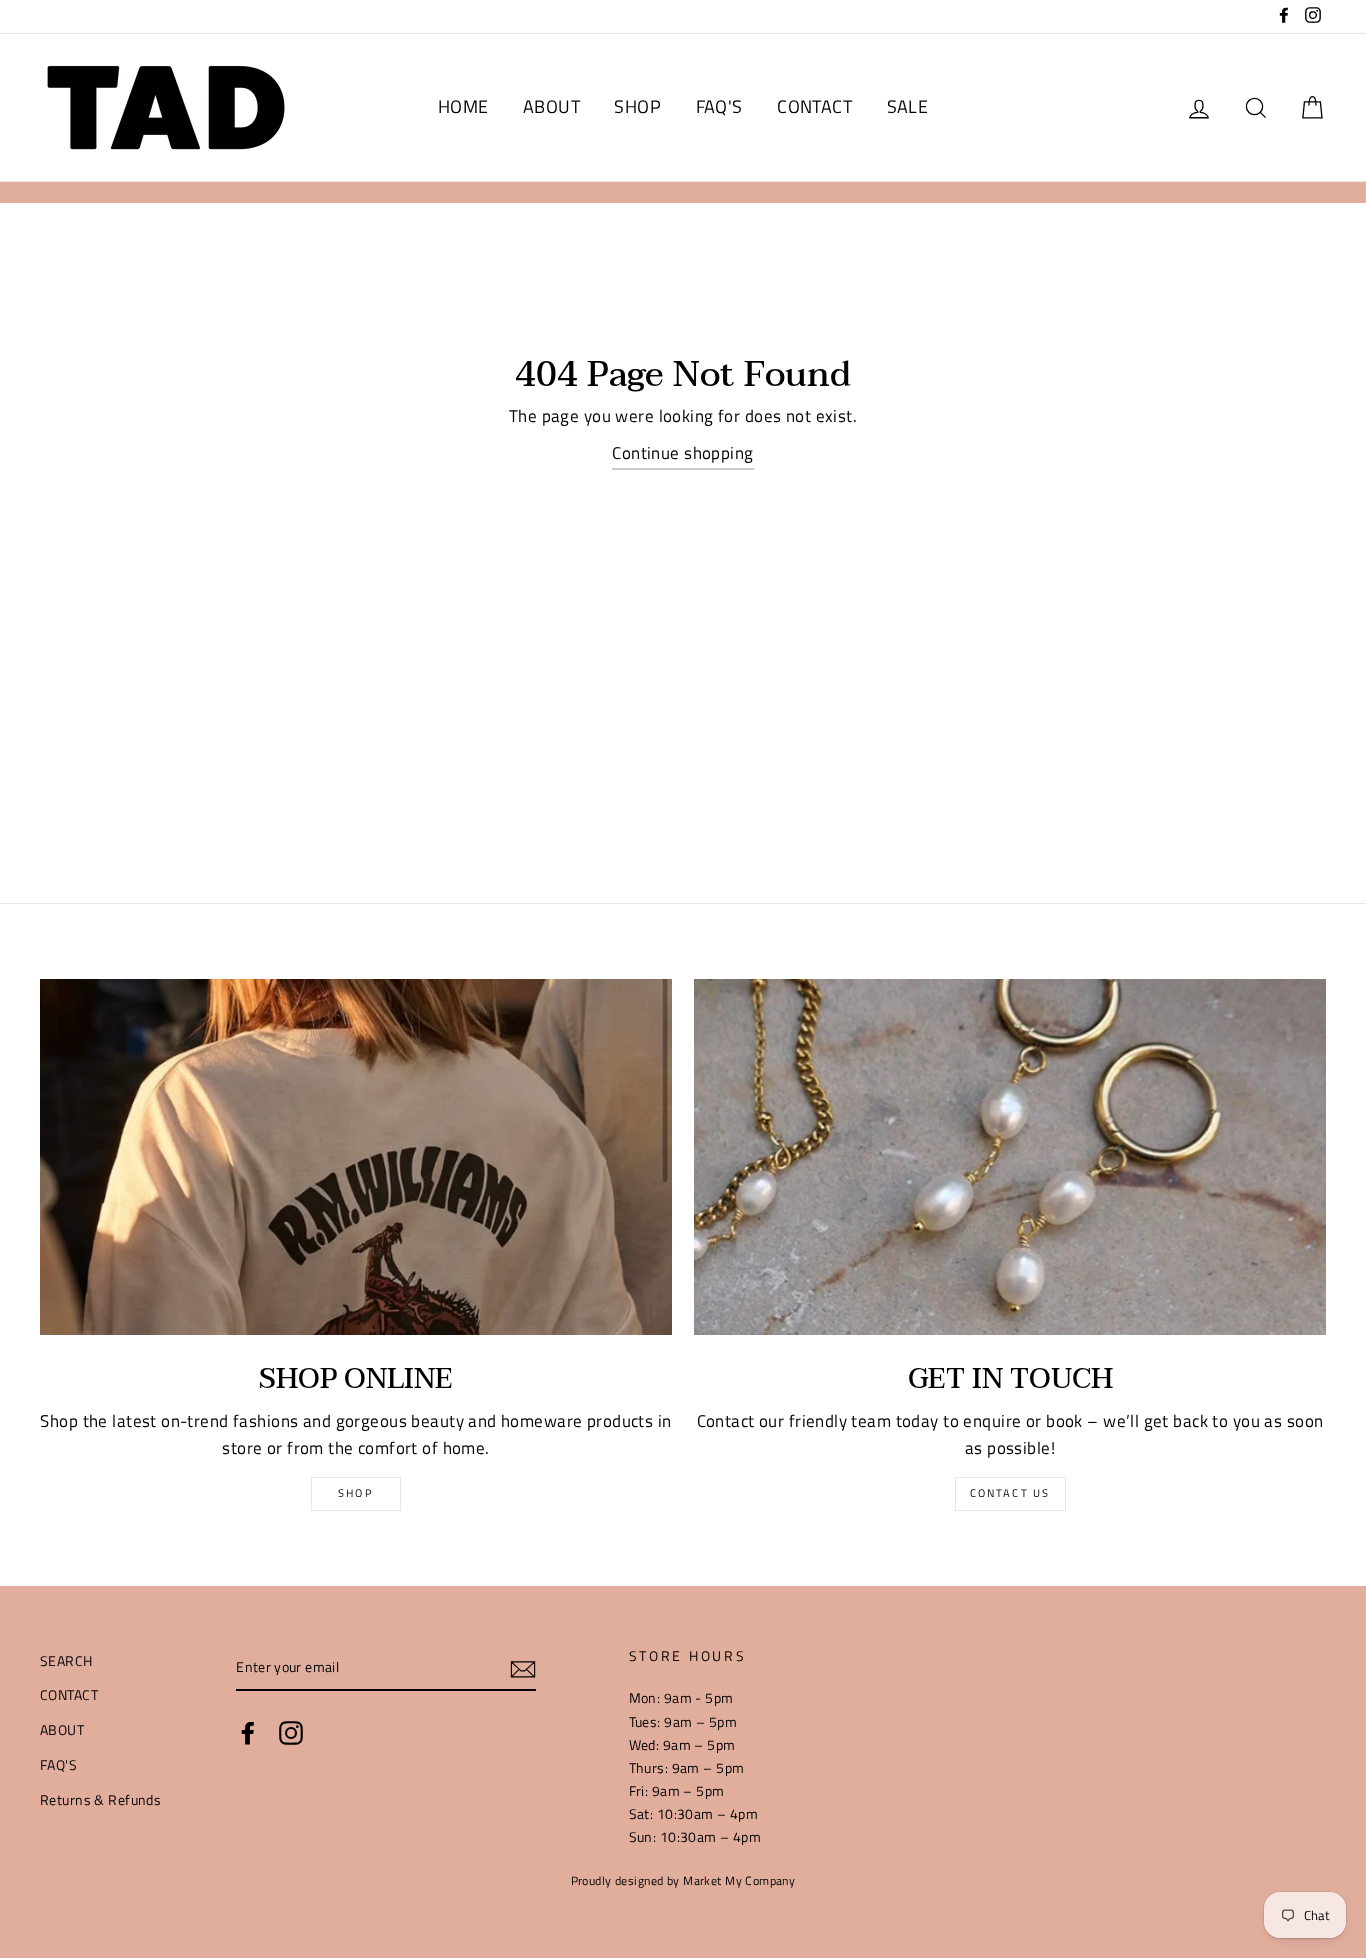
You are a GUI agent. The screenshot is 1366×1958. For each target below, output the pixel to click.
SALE (908, 106)
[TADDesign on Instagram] (291, 1733)
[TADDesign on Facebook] (248, 1733)
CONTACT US (1010, 1493)
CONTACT (814, 106)
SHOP (637, 106)
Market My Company (739, 1881)
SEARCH (66, 1661)
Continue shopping (682, 453)
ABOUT (551, 106)
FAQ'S (719, 106)
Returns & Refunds (100, 1800)
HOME (463, 106)
